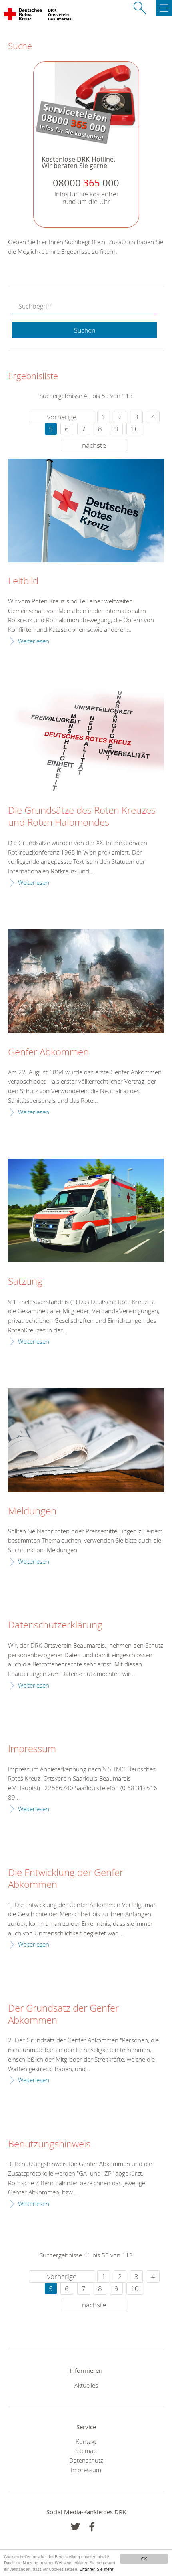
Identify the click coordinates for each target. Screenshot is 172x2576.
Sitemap (86, 2451)
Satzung (25, 1282)
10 (135, 429)
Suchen (85, 330)
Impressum (32, 1749)
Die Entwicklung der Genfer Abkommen (66, 1879)
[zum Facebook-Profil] (75, 2527)
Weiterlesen (34, 641)
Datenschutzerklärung (55, 1625)
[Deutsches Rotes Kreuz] (23, 16)
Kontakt (86, 2441)
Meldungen (32, 1511)
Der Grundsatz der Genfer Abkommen (63, 2014)
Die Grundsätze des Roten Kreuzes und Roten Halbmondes (82, 817)
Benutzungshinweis (49, 2144)
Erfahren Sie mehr (96, 2569)
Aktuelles (86, 2385)
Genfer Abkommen (48, 1052)
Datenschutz (86, 2460)
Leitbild (23, 581)
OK (144, 2559)
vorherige (62, 417)
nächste (94, 445)
